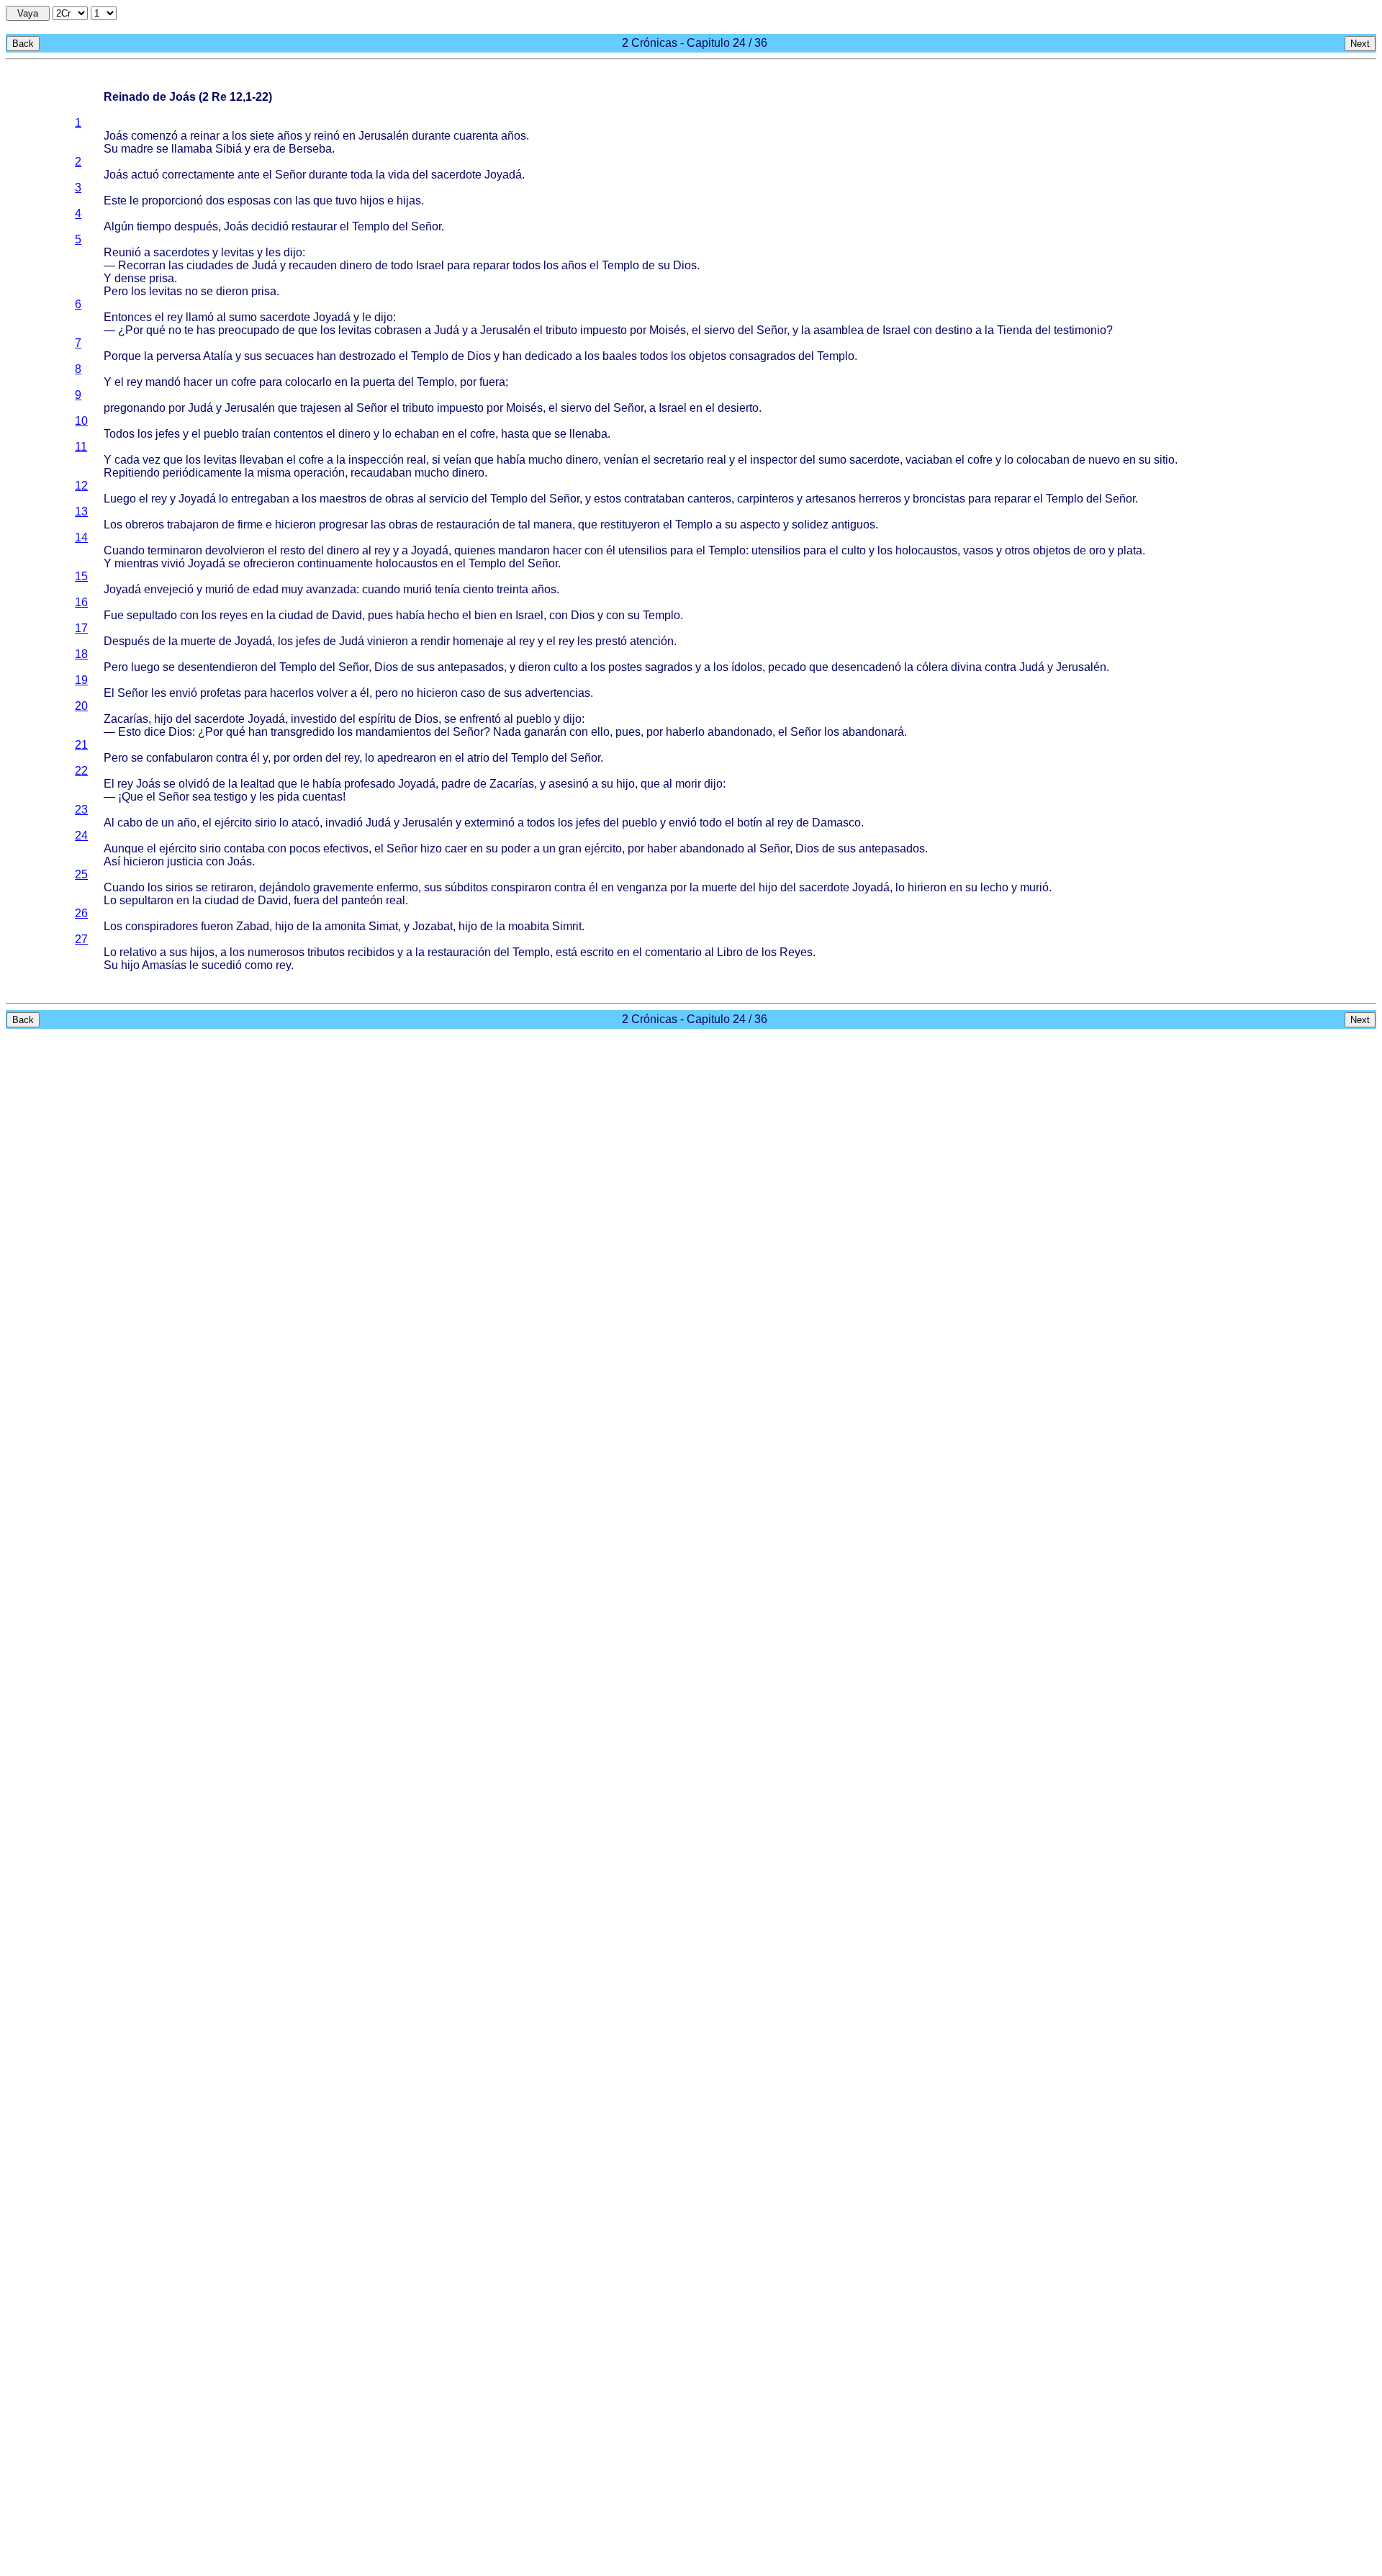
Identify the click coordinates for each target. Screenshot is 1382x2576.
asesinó (569, 784)
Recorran (142, 265)
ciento (478, 589)
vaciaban (929, 460)
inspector (773, 460)
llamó (200, 317)
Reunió (122, 252)
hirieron (927, 887)
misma (274, 473)
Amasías (164, 965)
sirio (266, 823)
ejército (233, 823)
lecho (994, 887)
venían (621, 460)
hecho (443, 615)
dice (155, 732)
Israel (430, 265)
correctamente (198, 175)
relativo (138, 952)
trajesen (321, 408)
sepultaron (146, 900)
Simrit (567, 926)
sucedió (222, 965)
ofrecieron (269, 563)
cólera (932, 667)
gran (570, 848)
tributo (561, 330)
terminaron (175, 550)
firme (250, 524)
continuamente (335, 563)
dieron (232, 291)
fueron (217, 926)
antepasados (471, 667)
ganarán (545, 732)
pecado (787, 667)
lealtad (258, 784)
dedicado (548, 356)
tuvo (346, 201)
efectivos (346, 848)
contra (1001, 667)
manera (553, 524)
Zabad (253, 926)
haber (662, 848)
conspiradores (162, 926)
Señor (290, 175)
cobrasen (398, 330)
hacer (198, 382)
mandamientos (393, 732)
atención (652, 641)
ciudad (296, 615)
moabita (529, 926)
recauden (313, 265)
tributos (326, 952)
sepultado (152, 615)
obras (399, 499)
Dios (685, 265)
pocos (305, 848)
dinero (356, 265)
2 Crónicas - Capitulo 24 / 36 (695, 43)
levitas (238, 252)
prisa (162, 278)
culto (854, 550)
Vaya (28, 13)
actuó (145, 175)
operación (319, 473)
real (416, 460)
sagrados (669, 667)
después (196, 226)
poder (516, 848)
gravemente (343, 887)
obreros (145, 524)
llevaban (262, 460)
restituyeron (630, 524)
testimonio (1080, 330)
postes (625, 667)
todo (402, 265)
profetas (221, 693)
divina (966, 667)
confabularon (180, 758)
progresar (343, 524)
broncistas (939, 499)
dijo (293, 252)
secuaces (289, 356)
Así (112, 861)
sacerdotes (181, 252)
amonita (345, 926)
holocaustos (926, 550)
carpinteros (765, 499)
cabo (130, 823)
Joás (116, 136)
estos (608, 499)
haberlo (685, 732)
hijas (409, 201)
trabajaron (193, 524)
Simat (383, 926)
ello (600, 732)
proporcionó (172, 201)
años (290, 136)
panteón (362, 900)
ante (249, 175)
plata (1130, 550)
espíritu (377, 719)
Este (115, 201)
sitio (1164, 460)
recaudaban (381, 473)
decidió (270, 226)
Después (127, 641)
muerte (198, 641)
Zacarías (126, 719)
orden (308, 758)
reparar (491, 265)
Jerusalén (384, 136)
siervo (719, 330)
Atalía (218, 356)
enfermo (397, 887)
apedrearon (407, 758)
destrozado (367, 356)
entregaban (260, 499)
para (459, 265)
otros (1017, 550)
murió (220, 589)
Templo (371, 226)
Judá (265, 265)
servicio (449, 499)
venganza (642, 887)
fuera (492, 382)
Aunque (124, 848)
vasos (978, 550)
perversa (179, 356)
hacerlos (292, 693)
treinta (512, 589)
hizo (431, 848)
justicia (185, 861)
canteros (709, 499)
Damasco (836, 823)
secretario (679, 460)
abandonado (740, 732)
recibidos (371, 952)
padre (456, 784)
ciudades (210, 265)
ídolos (747, 667)
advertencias (557, 693)
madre (137, 149)
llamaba (192, 149)
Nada (507, 732)
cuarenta (476, 136)
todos (527, 265)
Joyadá (503, 175)
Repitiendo (132, 473)
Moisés (668, 330)
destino (954, 330)
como (259, 965)
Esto (130, 732)
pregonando (135, 408)
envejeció (169, 589)
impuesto (604, 330)
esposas (249, 201)
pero (387, 693)
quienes (475, 550)
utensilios (643, 550)
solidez (810, 524)
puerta (379, 382)
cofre (244, 382)
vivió (173, 563)
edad (266, 589)
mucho (546, 460)
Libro (730, 952)
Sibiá (229, 149)
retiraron (232, 887)
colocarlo (308, 382)
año (187, 823)
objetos (708, 356)
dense (130, 278)
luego (145, 667)
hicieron (295, 524)
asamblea (839, 330)
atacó (306, 823)
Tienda (1015, 330)
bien (485, 615)
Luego (120, 499)
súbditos (466, 887)
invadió (344, 823)
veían (457, 460)
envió (183, 693)
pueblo (221, 434)
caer (456, 848)
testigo (231, 797)
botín (750, 823)
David (347, 615)
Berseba (310, 149)
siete (262, 136)
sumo (243, 317)
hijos (372, 201)
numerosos (276, 952)
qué (156, 330)
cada (127, 460)
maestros (343, 499)
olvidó (194, 784)
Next (1360, 44)
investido (314, 719)
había (511, 460)
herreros (880, 499)
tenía (447, 589)
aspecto (760, 524)
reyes (234, 615)
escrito (597, 952)
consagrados (762, 356)
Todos (119, 434)
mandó (163, 382)
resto (293, 550)
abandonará (873, 732)
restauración (468, 524)
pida (288, 797)
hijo (163, 719)
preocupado (249, 330)
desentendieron (218, 667)
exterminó (489, 823)
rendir (435, 641)
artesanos (831, 499)
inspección (376, 460)
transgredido (303, 732)
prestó (611, 641)
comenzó (154, 136)
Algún (119, 226)
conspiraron (521, 887)
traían (256, 434)
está (566, 952)
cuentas (322, 797)
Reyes (796, 952)
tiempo (154, 226)
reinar (205, 136)
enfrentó (480, 719)
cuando (381, 589)
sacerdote (456, 175)
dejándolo (285, 887)
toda (362, 175)
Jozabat (433, 926)
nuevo (1104, 460)
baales (620, 356)
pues (380, 615)
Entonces (128, 317)
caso (473, 693)
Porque (122, 356)
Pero (116, 291)
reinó (327, 136)
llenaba (588, 434)
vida (399, 175)
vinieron (388, 641)
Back (23, 44)
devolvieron (235, 550)
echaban (417, 434)
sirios (179, 887)
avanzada (331, 589)
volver (332, 693)
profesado (370, 784)
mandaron (524, 550)
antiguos (853, 524)
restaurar (314, 226)
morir (688, 784)
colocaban (1043, 460)
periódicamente (202, 473)
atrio (478, 758)
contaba (244, 848)
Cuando (124, 550)
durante (431, 136)
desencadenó (866, 667)
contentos (298, 434)
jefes (168, 434)
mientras (136, 563)
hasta (515, 434)
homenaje (478, 641)
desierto (738, 408)
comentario (673, 952)
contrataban (654, 499)
